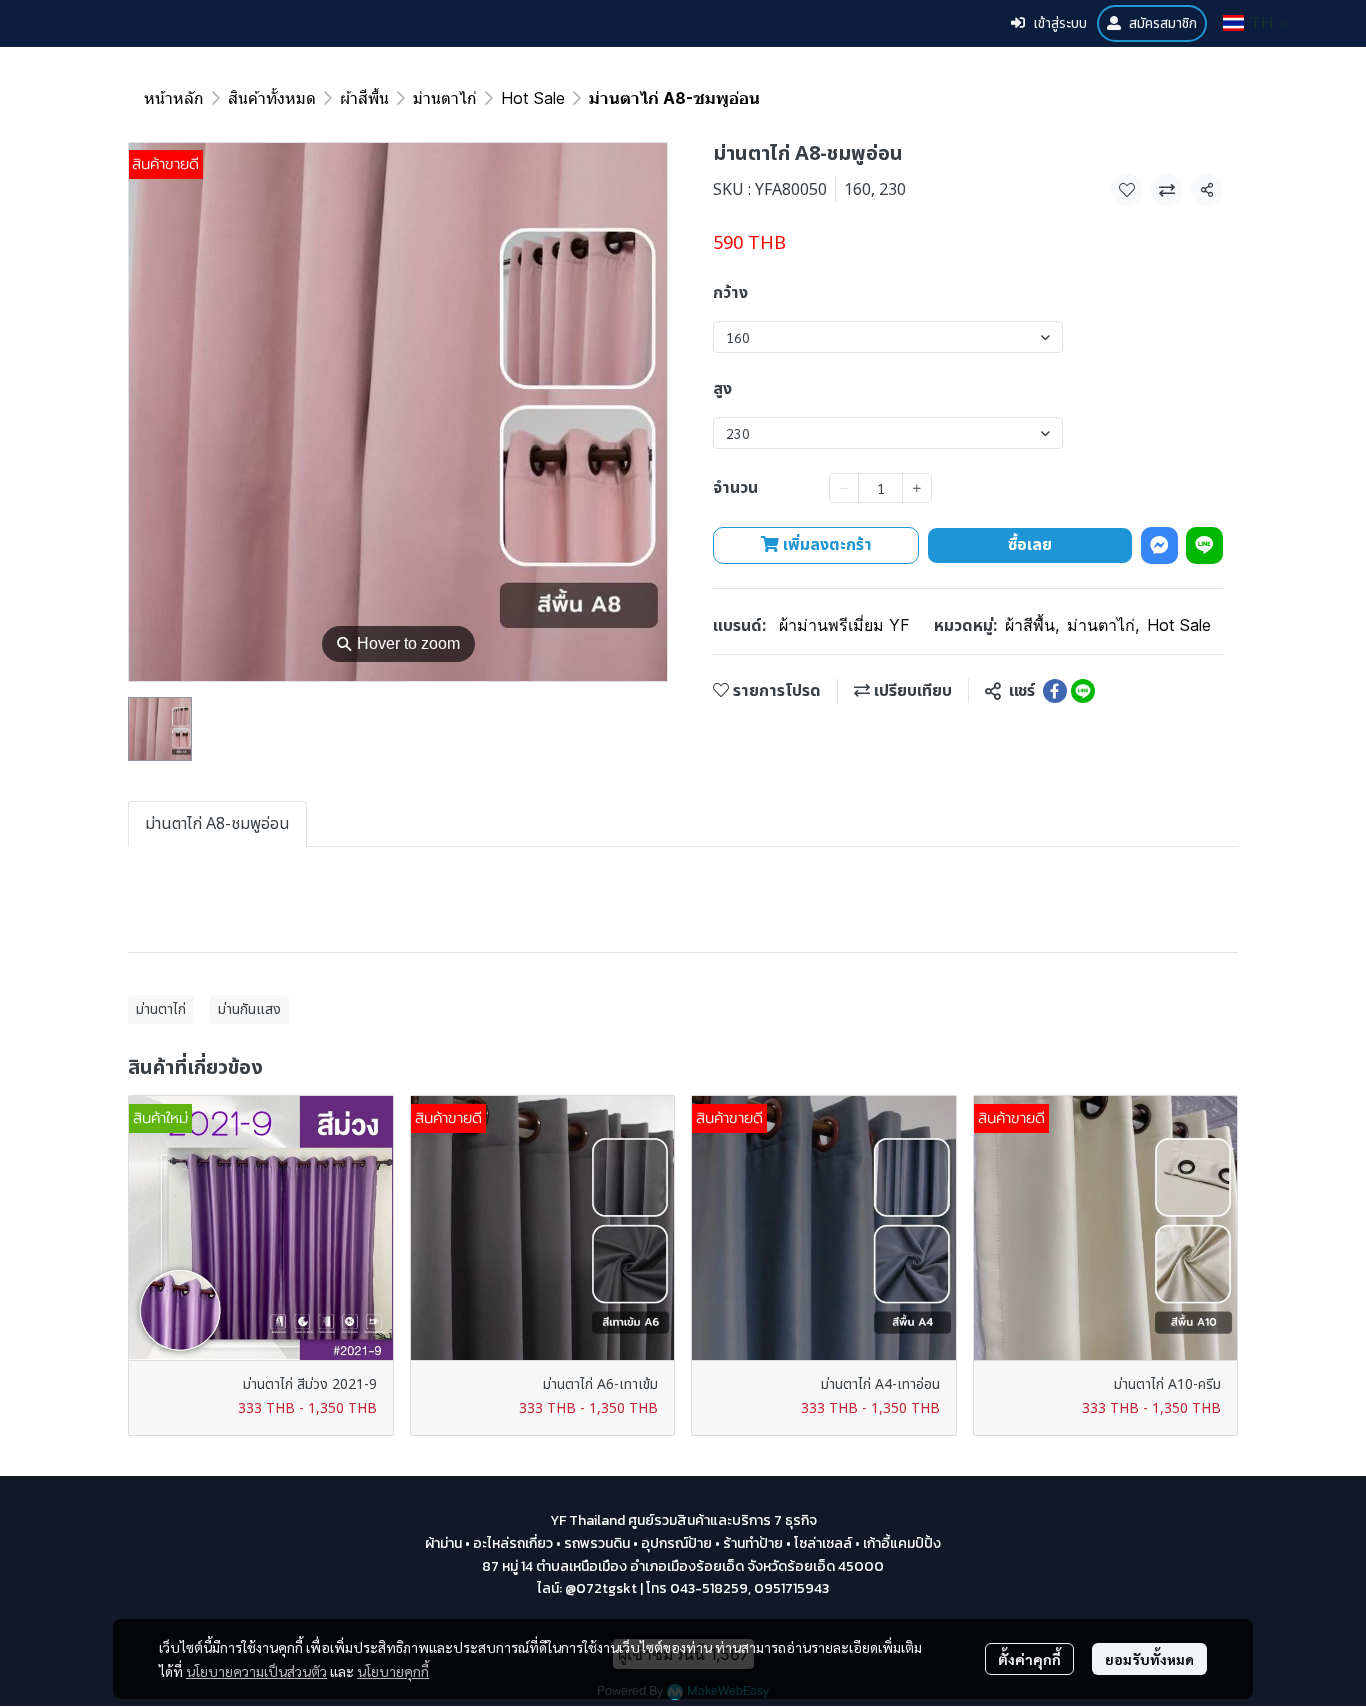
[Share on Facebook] (1055, 691)
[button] (1256, 23)
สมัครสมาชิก (1163, 23)
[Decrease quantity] (844, 488)
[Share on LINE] (1083, 691)
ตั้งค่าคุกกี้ (1029, 1659)
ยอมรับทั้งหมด (1149, 1659)
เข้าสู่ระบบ (1060, 23)
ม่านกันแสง (249, 1009)
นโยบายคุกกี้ (393, 1671)
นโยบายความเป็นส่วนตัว (256, 1671)
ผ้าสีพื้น (364, 98)
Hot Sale (533, 98)
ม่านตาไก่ (445, 98)
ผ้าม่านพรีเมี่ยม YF (844, 625)
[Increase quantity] (917, 488)
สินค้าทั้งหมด (272, 98)
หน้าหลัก (174, 98)
